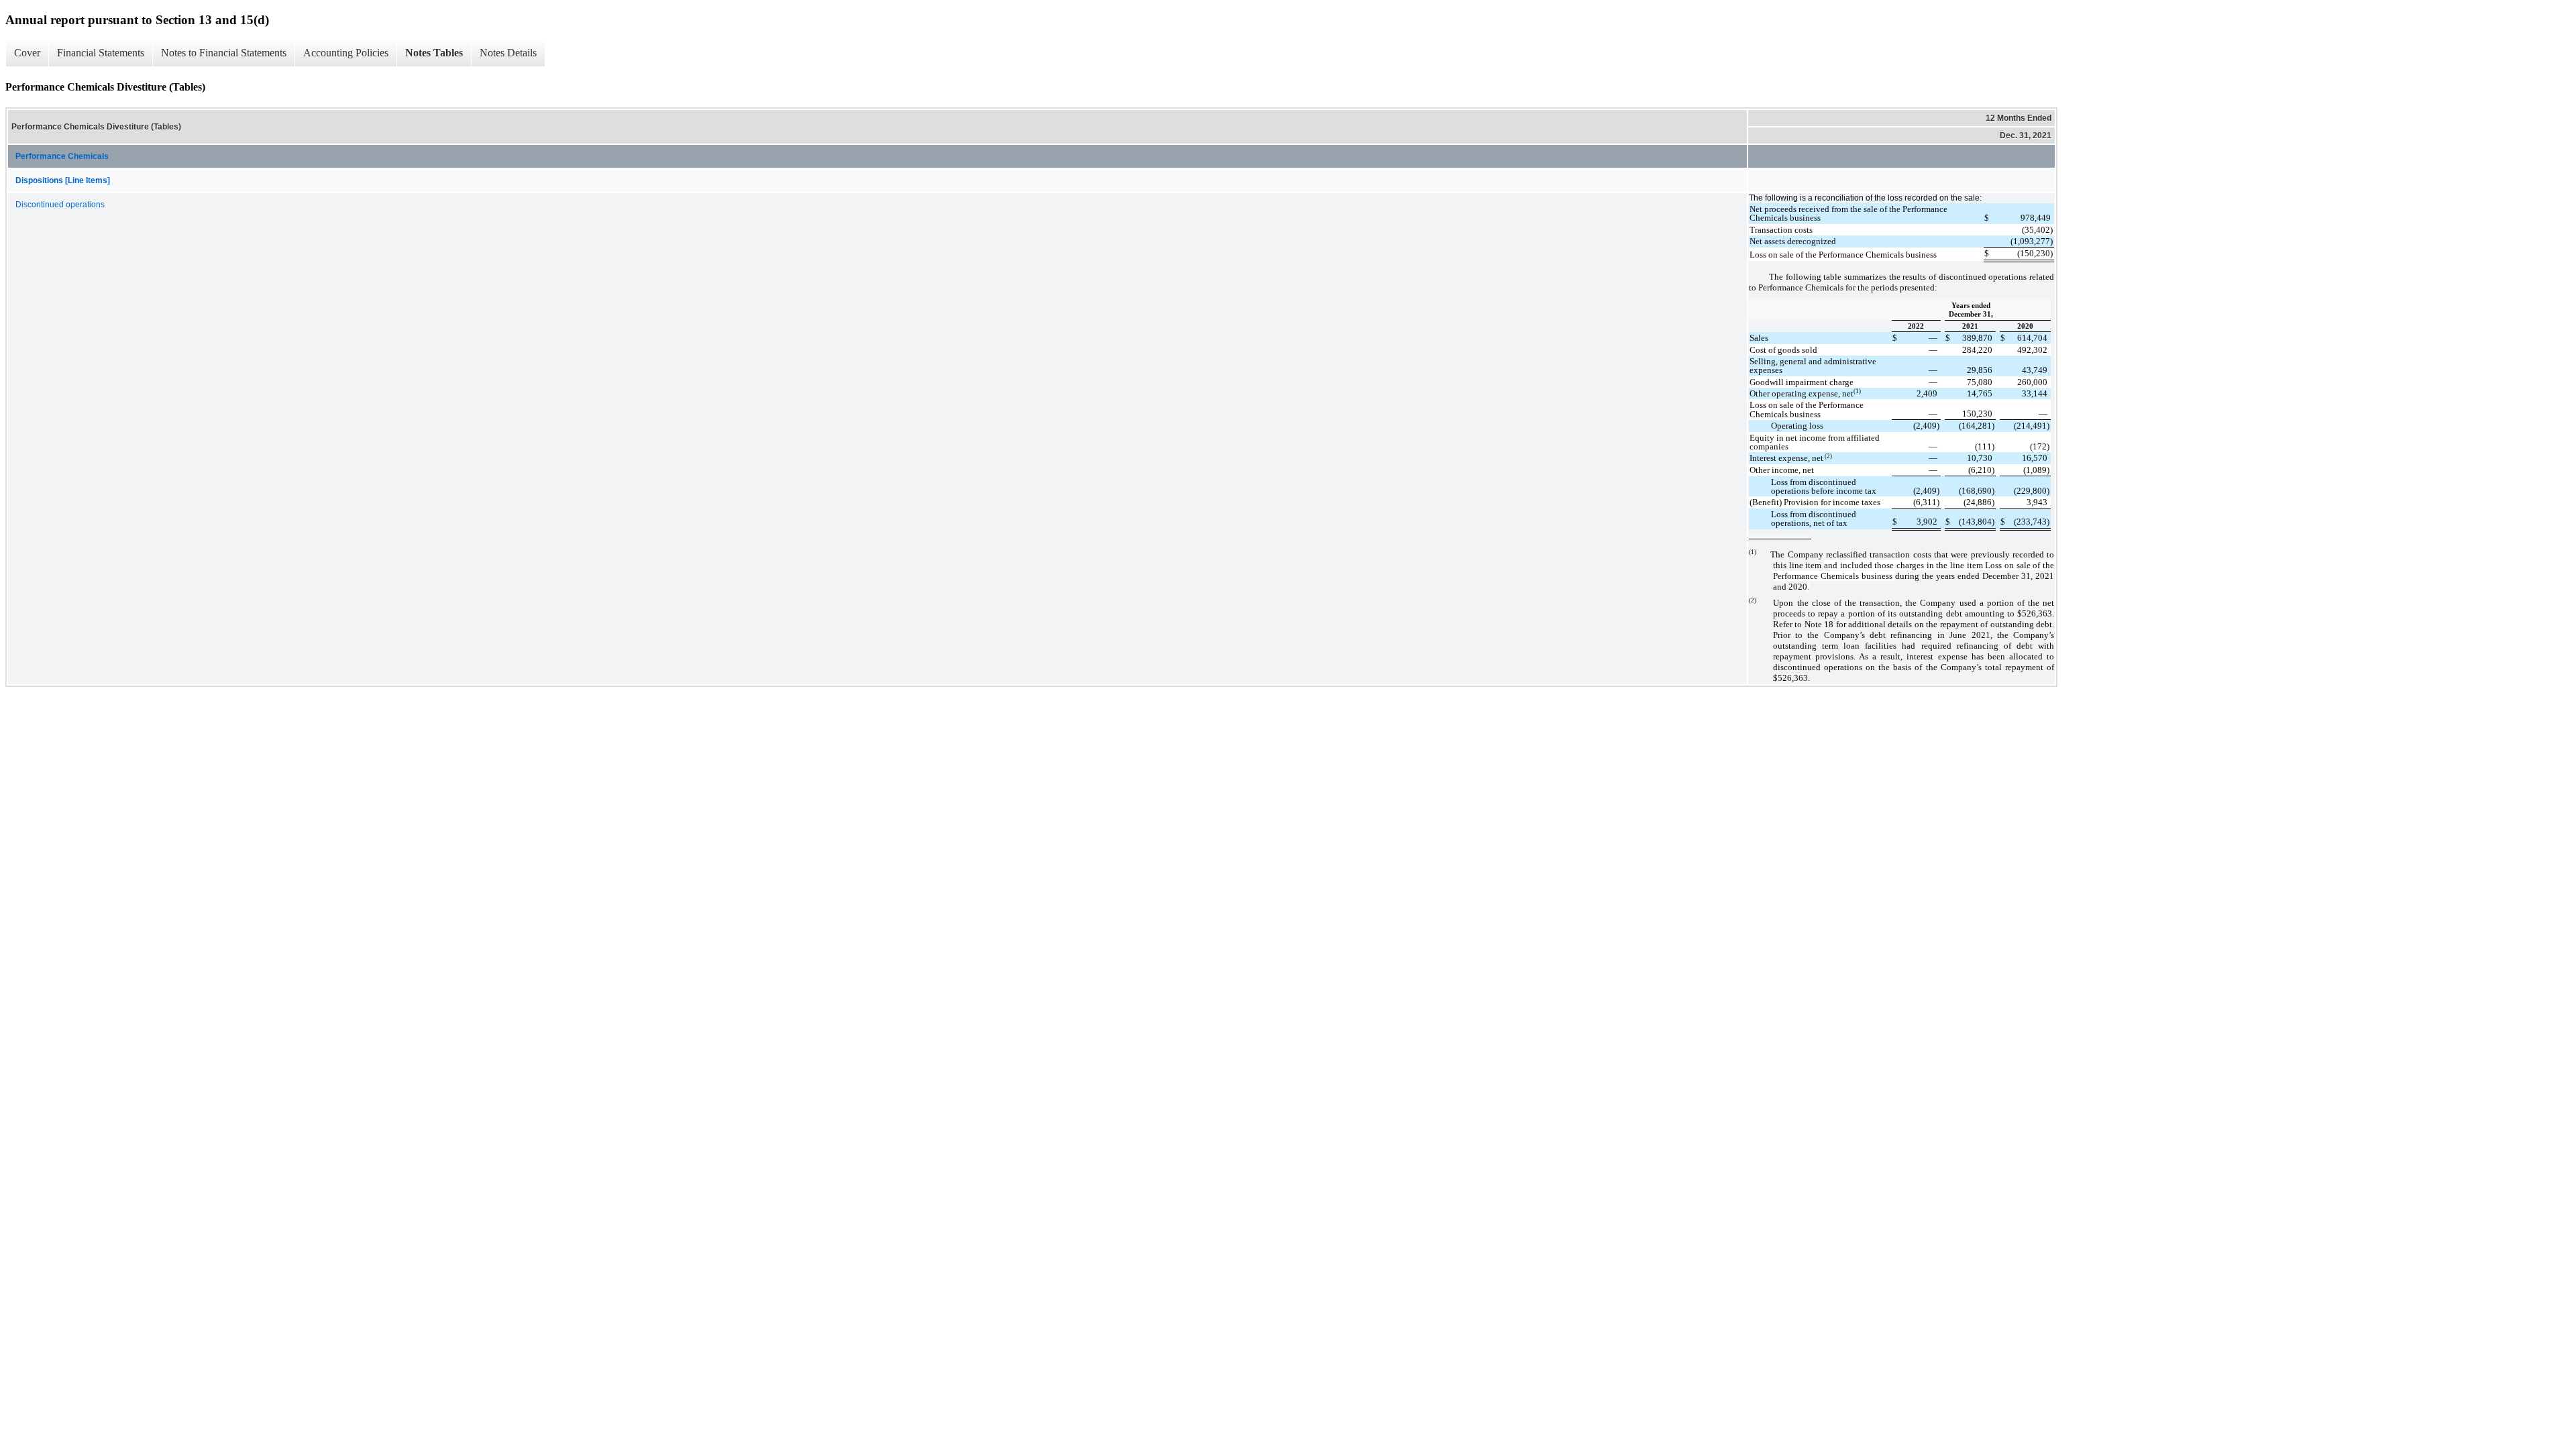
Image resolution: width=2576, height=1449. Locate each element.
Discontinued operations (60, 205)
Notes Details (508, 53)
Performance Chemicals (62, 156)
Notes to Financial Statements (224, 53)
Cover (27, 53)
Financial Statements (101, 53)
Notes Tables (434, 53)
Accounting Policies (346, 53)
